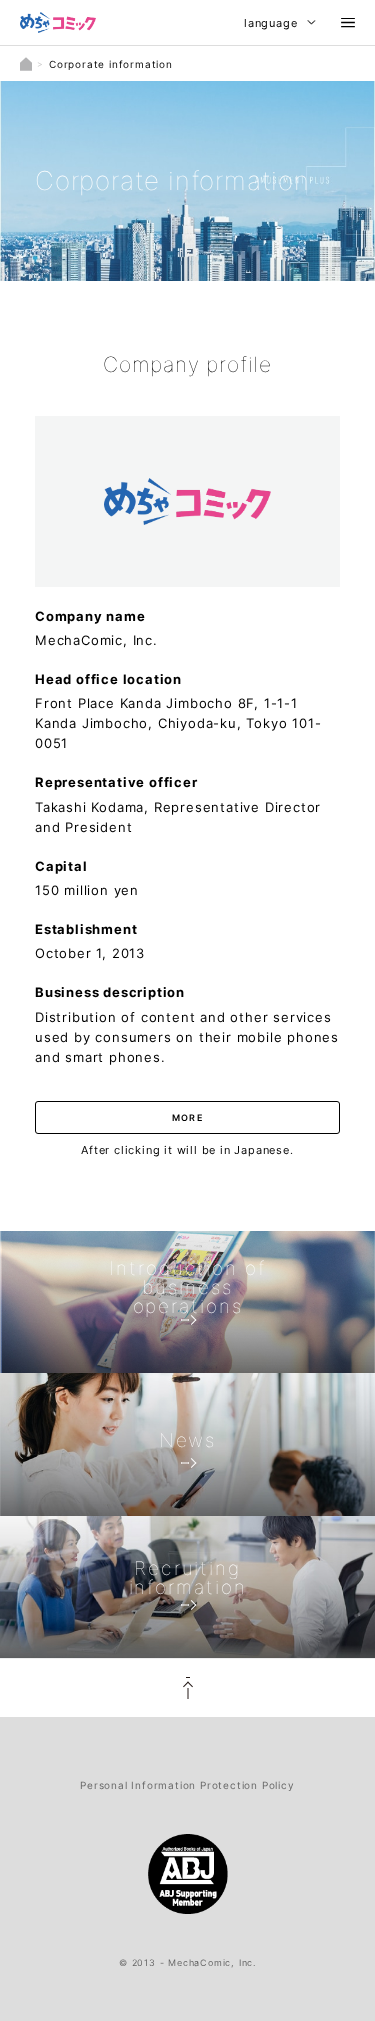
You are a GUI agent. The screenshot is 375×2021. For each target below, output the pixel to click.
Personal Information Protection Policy (187, 1785)
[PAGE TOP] (187, 1688)
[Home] (26, 63)
